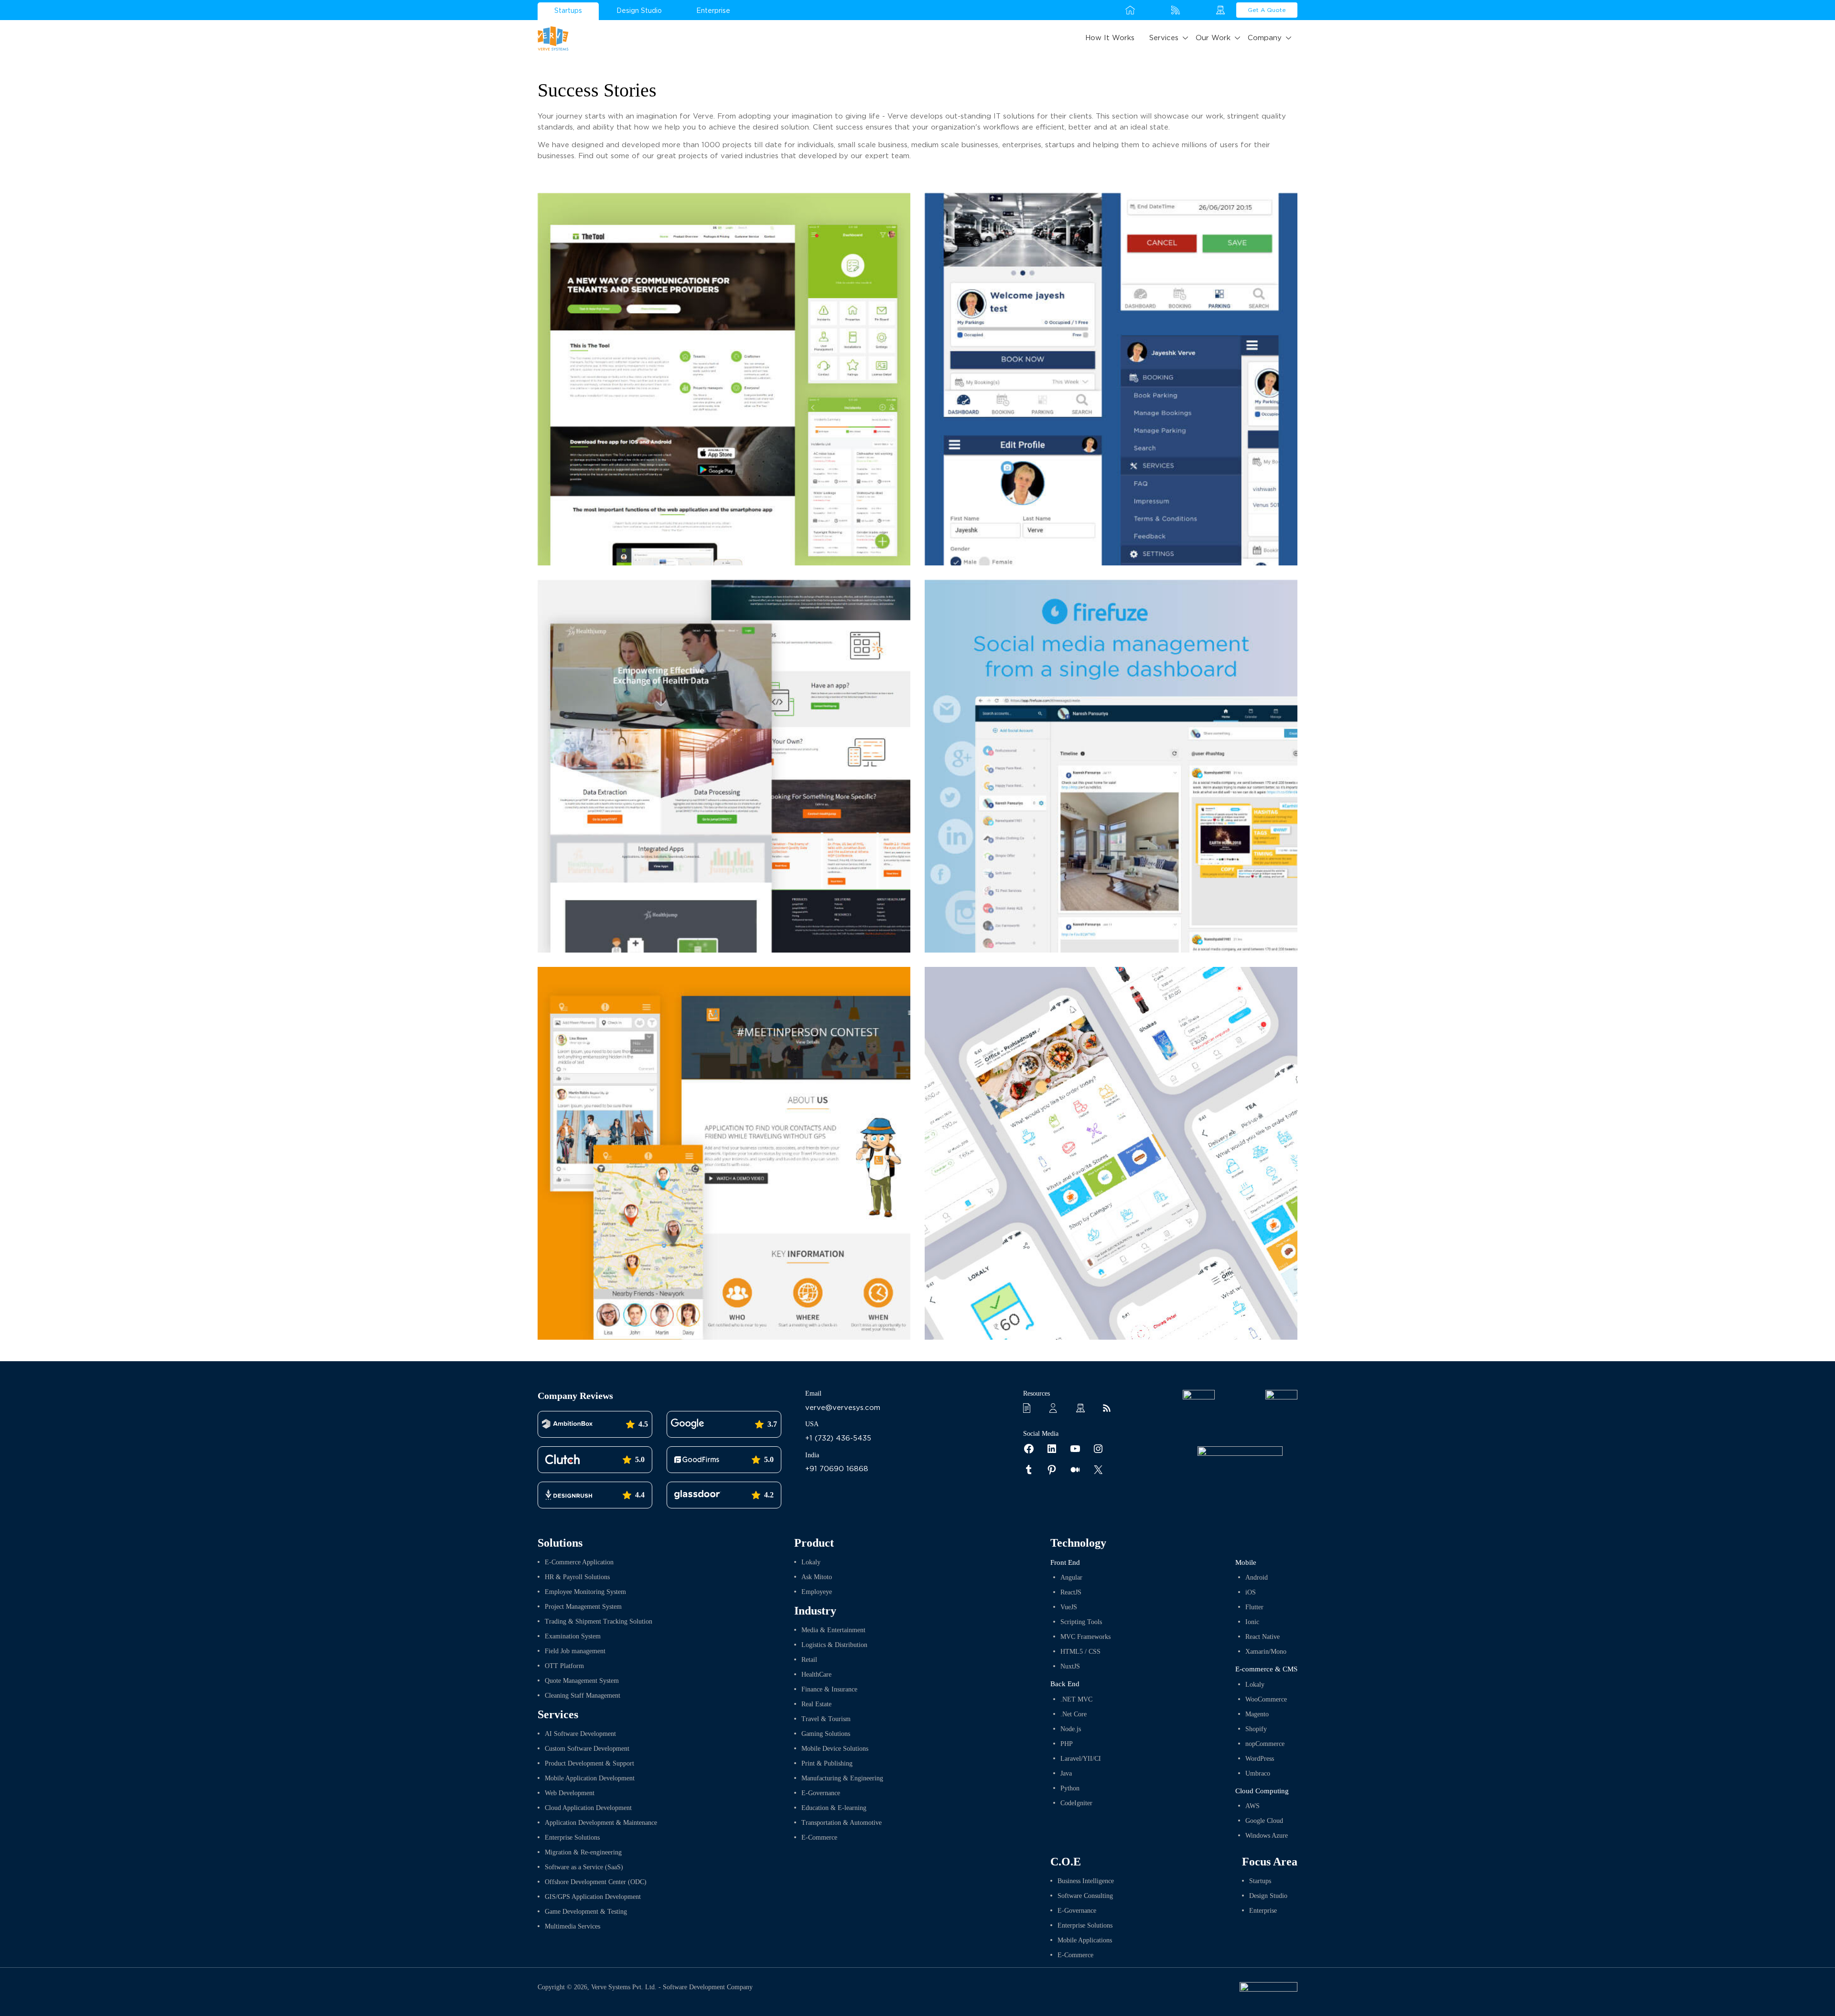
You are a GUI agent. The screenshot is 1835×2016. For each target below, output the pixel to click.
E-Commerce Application (579, 1562)
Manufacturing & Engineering (842, 1778)
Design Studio (639, 11)
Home (1130, 10)
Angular (1071, 1577)
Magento (1257, 1714)
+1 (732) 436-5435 (838, 1438)
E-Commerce (819, 1837)
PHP (1067, 1744)
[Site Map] (1083, 1408)
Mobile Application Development (590, 1778)
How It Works (1110, 38)
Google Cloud (1264, 1821)
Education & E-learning (834, 1808)
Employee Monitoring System (585, 1592)
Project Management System (583, 1607)
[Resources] (1030, 1408)
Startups (568, 11)
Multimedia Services (572, 1926)
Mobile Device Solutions (835, 1749)
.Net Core (1074, 1714)
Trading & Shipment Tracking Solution (599, 1621)
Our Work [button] (1213, 38)
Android (1257, 1577)
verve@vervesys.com (843, 1408)
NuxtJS (1070, 1666)
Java (1066, 1773)
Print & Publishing (827, 1763)
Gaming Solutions (826, 1734)
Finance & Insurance (829, 1689)
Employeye (817, 1592)
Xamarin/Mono (1266, 1652)
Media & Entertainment (833, 1630)
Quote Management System (582, 1681)
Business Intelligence (1086, 1881)
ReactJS (1071, 1592)
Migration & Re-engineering (583, 1852)
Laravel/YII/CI (1081, 1759)
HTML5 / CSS (1080, 1652)
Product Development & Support (589, 1763)
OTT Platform (564, 1666)
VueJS (1069, 1607)
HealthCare (816, 1675)
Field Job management (575, 1651)
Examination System (573, 1636)
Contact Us (1198, 10)
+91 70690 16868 (837, 1469)
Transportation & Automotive (842, 1823)
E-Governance (821, 1793)
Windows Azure (1267, 1836)
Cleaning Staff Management (583, 1696)
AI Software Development (580, 1734)
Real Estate (816, 1704)
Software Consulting (1085, 1896)
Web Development (570, 1793)
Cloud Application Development (588, 1808)
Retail (809, 1660)
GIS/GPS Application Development (593, 1897)
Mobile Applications (1085, 1940)
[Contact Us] (1057, 1408)
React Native (1263, 1637)
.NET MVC (1076, 1699)
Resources (1153, 10)
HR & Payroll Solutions (577, 1577)
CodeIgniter (1076, 1803)
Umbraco (1258, 1773)
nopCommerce (1265, 1744)
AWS (1252, 1806)
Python (1070, 1788)
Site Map (1221, 10)
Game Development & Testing (586, 1912)
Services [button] (1164, 38)
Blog (1176, 10)
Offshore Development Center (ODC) (596, 1882)
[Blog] (1110, 1408)
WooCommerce (1266, 1699)
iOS (1251, 1592)
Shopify (1256, 1729)
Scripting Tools (1081, 1622)
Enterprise (713, 11)
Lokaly (811, 1562)
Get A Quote (1267, 10)
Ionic (1252, 1622)
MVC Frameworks (1085, 1637)
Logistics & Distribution (834, 1645)
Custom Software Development (587, 1749)
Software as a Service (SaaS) (584, 1867)
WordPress (1260, 1759)
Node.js (1071, 1729)
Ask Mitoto (817, 1577)
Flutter (1254, 1607)
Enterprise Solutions (572, 1837)
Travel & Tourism (826, 1719)
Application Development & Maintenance (601, 1823)
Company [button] (1265, 38)
